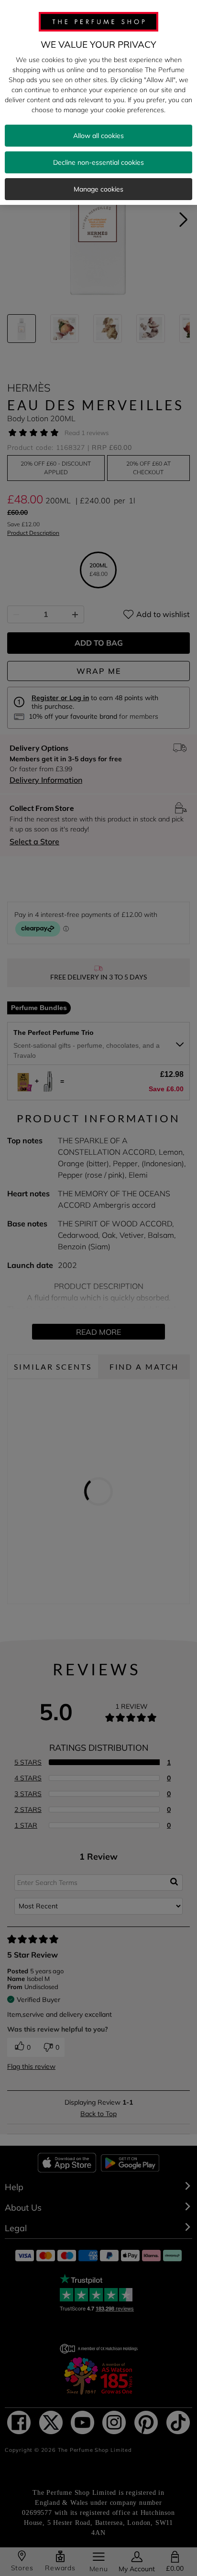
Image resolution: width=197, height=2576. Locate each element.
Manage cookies (98, 189)
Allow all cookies (98, 136)
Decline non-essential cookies (98, 162)
